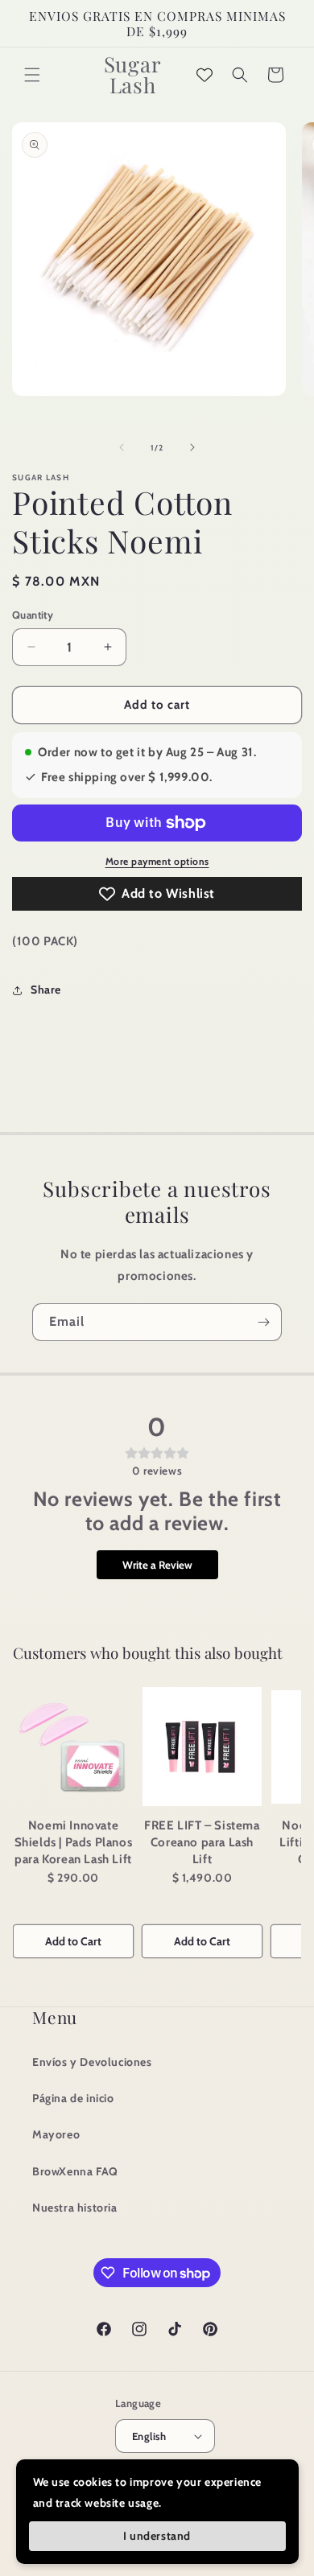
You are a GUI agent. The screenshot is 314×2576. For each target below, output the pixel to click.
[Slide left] (122, 447)
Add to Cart (73, 1941)
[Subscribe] (263, 1322)
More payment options (157, 861)
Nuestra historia (75, 2208)
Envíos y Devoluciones (92, 2062)
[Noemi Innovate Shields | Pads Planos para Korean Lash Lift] (73, 1747)
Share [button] (46, 990)
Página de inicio (73, 2098)
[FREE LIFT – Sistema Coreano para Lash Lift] (202, 1747)
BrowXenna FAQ (75, 2171)
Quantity (33, 615)
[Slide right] (192, 447)
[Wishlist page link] (205, 75)
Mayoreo (56, 2134)
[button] (32, 75)
